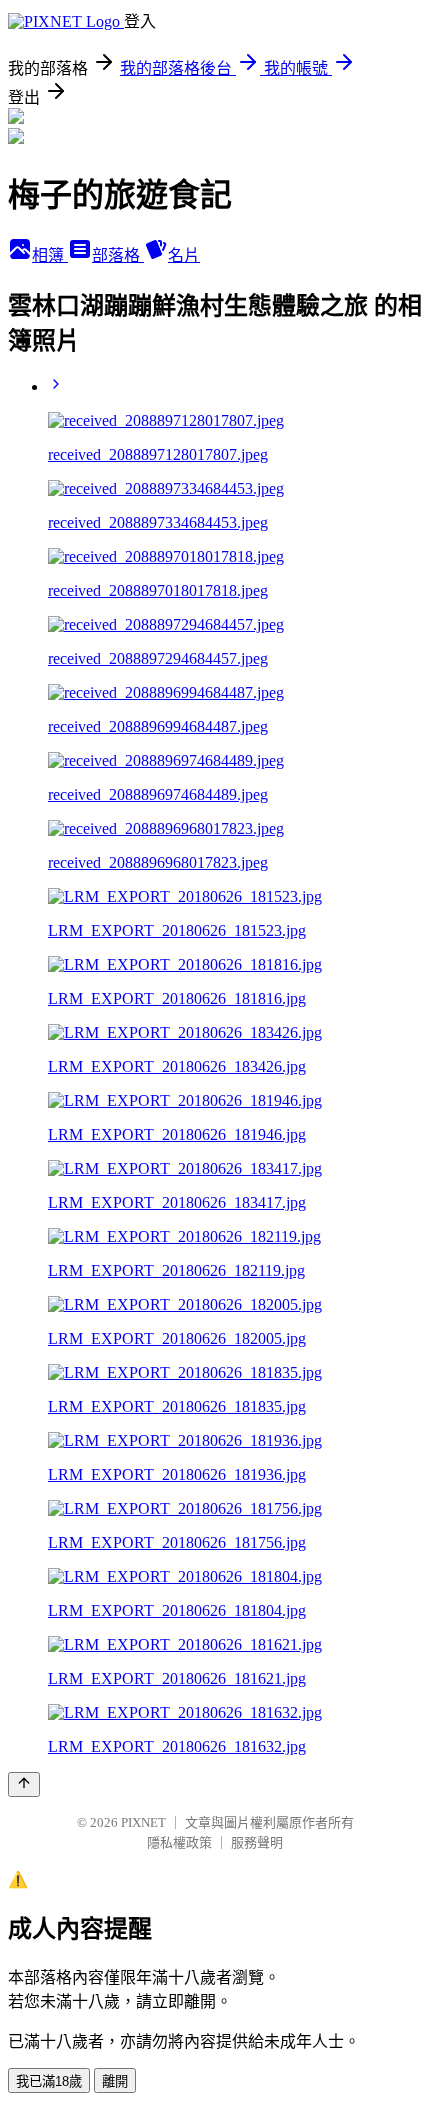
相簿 (50, 255)
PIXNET (143, 1822)
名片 (184, 255)
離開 (115, 2081)
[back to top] (24, 1784)
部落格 (118, 255)
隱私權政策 (179, 1842)
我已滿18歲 (49, 2081)
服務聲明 (257, 1842)
